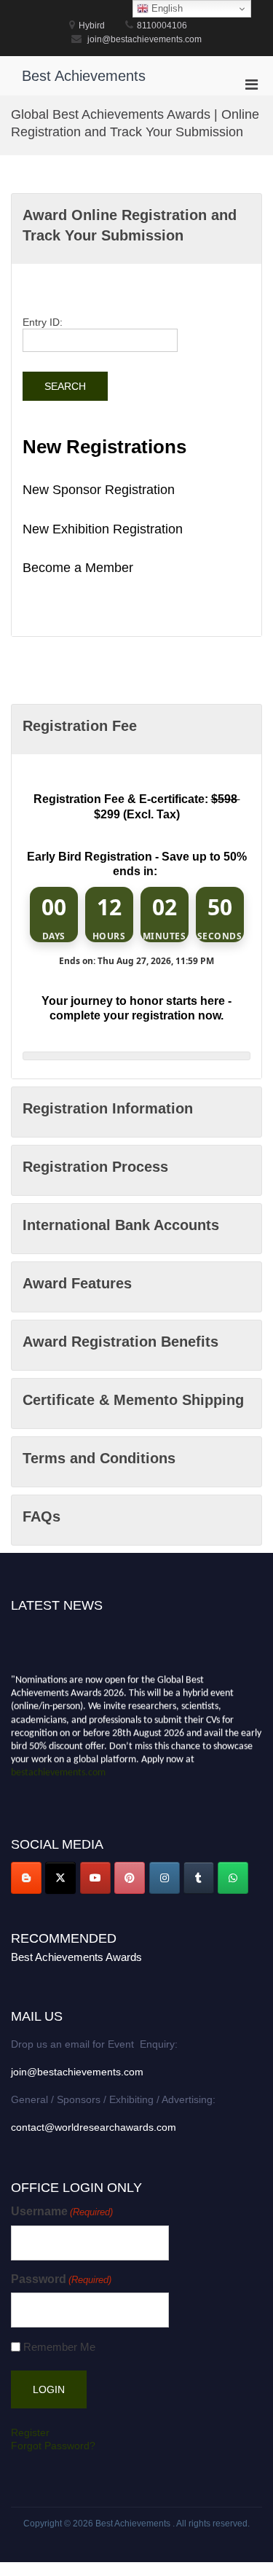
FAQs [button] (41, 1516)
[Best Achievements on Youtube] (95, 1878)
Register (30, 2432)
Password (61, 2279)
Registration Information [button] (108, 1108)
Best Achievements (84, 76)
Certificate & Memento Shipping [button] (133, 1400)
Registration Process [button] (95, 1167)
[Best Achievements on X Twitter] (60, 1878)
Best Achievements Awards (76, 1957)
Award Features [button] (77, 1283)
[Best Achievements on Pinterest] (130, 1878)
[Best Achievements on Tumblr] (199, 1878)
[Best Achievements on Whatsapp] (233, 1878)
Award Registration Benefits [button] (120, 1342)
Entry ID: (43, 322)
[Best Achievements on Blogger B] (26, 1878)
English (166, 8)
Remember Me (59, 2347)
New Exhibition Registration (103, 529)
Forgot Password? (53, 2446)
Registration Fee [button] (80, 726)
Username (62, 2211)
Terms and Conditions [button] (99, 1458)
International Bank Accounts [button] (121, 1225)
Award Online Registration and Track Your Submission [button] (130, 225)
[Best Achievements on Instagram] (165, 1878)
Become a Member (78, 568)
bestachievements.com (58, 1770)
